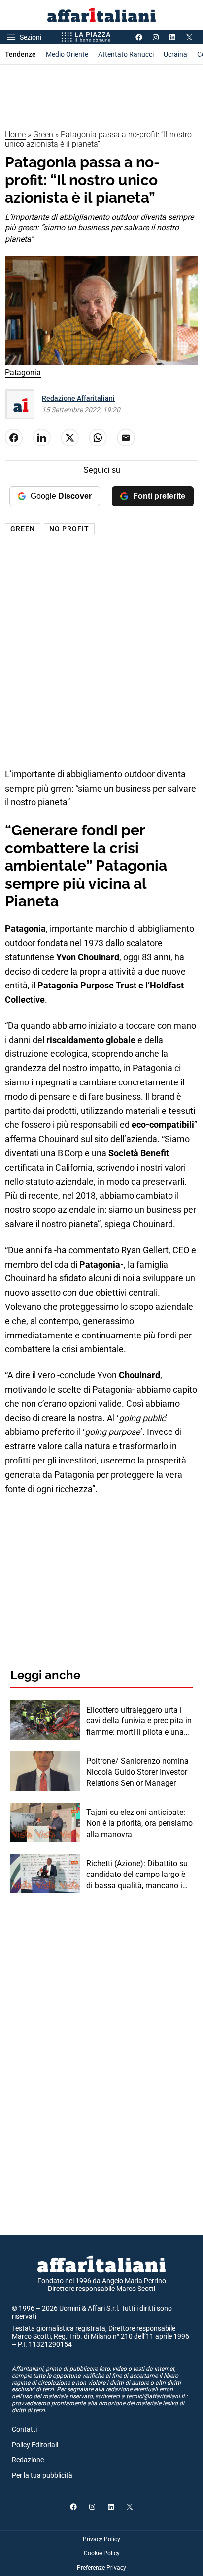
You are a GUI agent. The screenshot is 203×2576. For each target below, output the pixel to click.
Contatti (24, 2429)
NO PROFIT (69, 529)
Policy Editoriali (35, 2445)
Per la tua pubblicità (42, 2475)
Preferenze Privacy (101, 2568)
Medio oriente (67, 54)
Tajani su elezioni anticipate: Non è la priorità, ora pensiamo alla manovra (139, 1823)
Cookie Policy (102, 2553)
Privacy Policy (101, 2539)
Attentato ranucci (126, 54)
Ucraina (175, 54)
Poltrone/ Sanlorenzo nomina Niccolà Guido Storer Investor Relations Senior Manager (137, 1772)
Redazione (28, 2460)
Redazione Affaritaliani (78, 398)
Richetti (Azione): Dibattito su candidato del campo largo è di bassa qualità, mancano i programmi (137, 1875)
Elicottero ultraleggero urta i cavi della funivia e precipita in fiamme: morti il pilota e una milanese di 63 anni (139, 1721)
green (23, 529)
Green (43, 135)
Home (15, 135)
